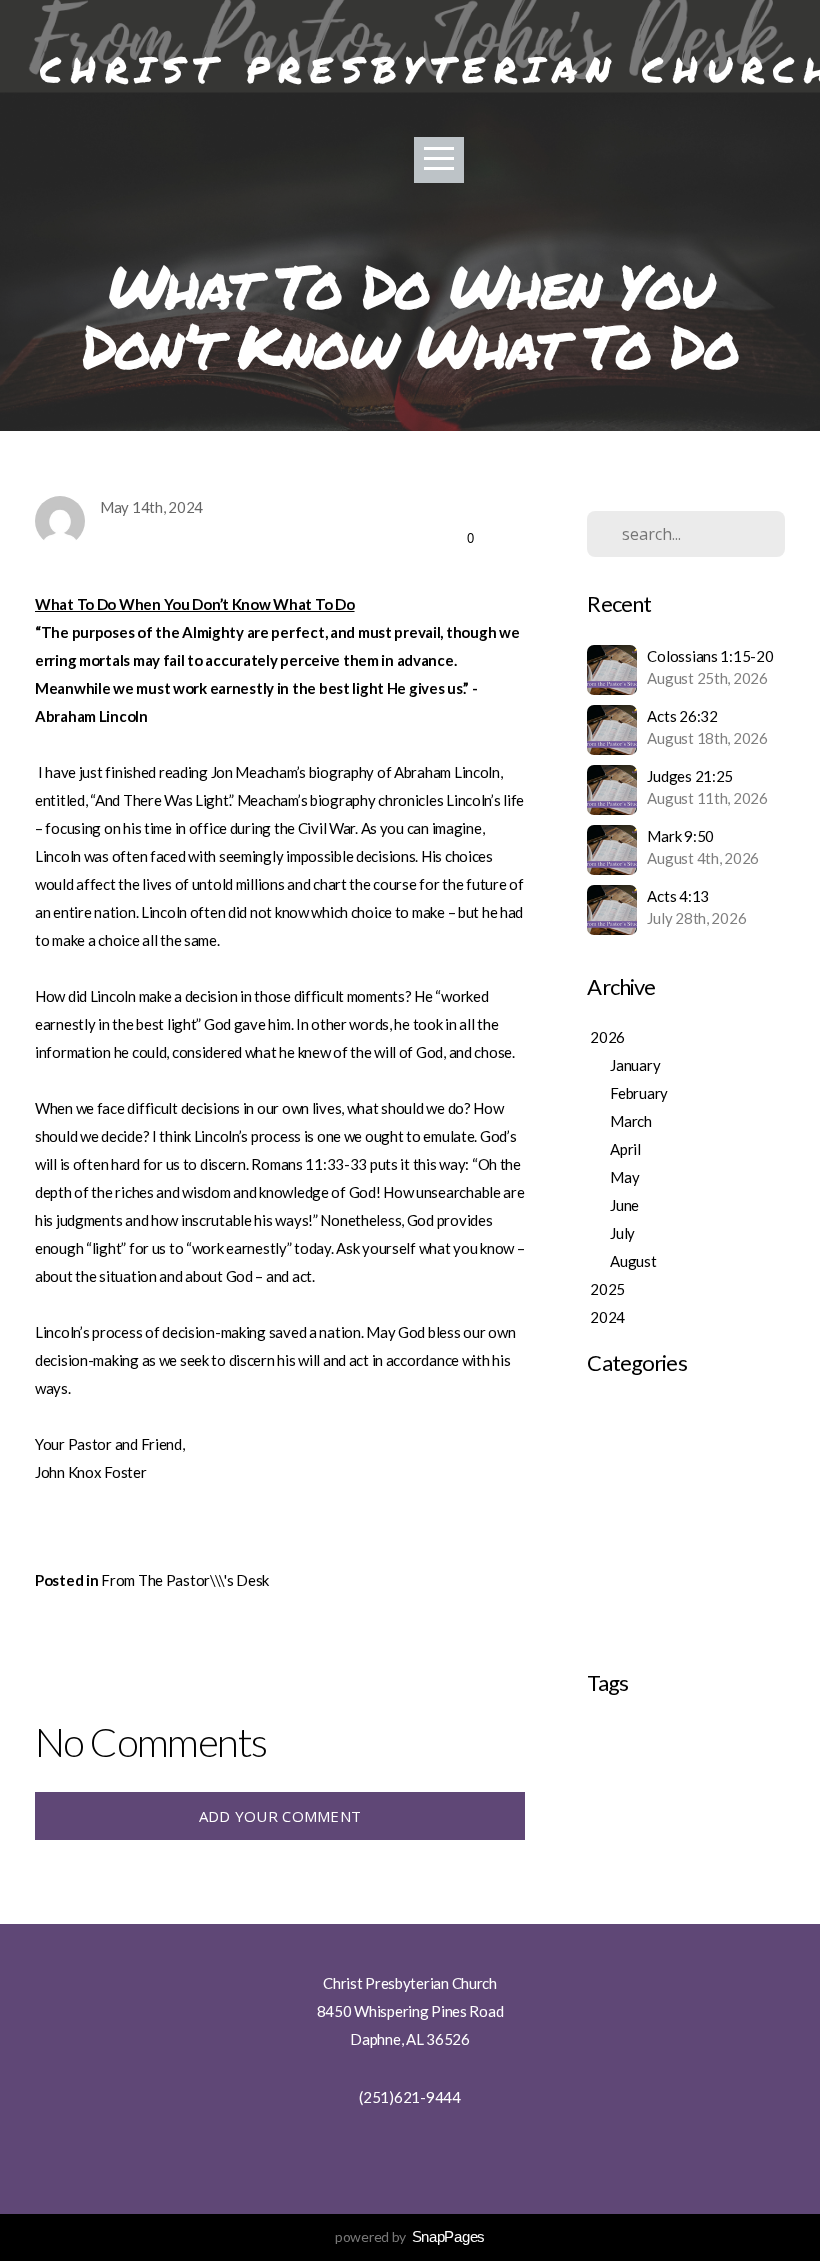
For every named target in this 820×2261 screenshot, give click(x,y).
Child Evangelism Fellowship (690, 1734)
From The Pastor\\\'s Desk (185, 1580)
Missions (610, 1764)
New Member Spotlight (660, 1637)
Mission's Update (641, 1581)
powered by (410, 2236)
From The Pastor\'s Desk (666, 1469)
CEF (597, 1734)
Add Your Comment (280, 1816)
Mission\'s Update (644, 1609)
